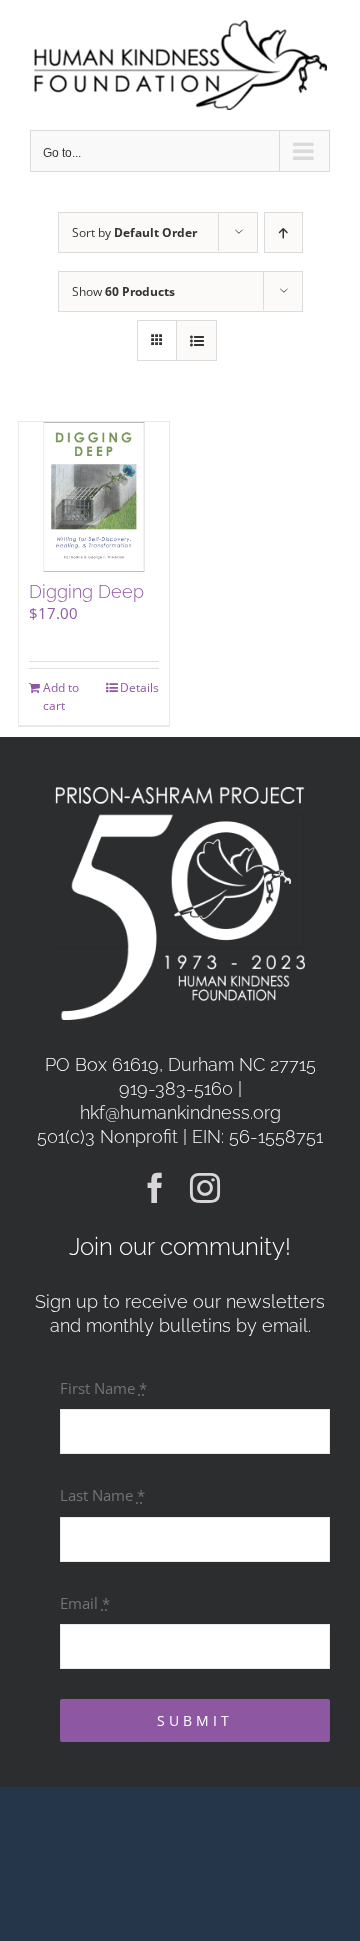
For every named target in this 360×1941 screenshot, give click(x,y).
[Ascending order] (283, 232)
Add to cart (61, 696)
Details (139, 687)
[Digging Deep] (94, 497)
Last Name (102, 1495)
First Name (103, 1388)
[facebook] (155, 1188)
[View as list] (196, 340)
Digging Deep (86, 591)
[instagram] (205, 1188)
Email (85, 1603)
